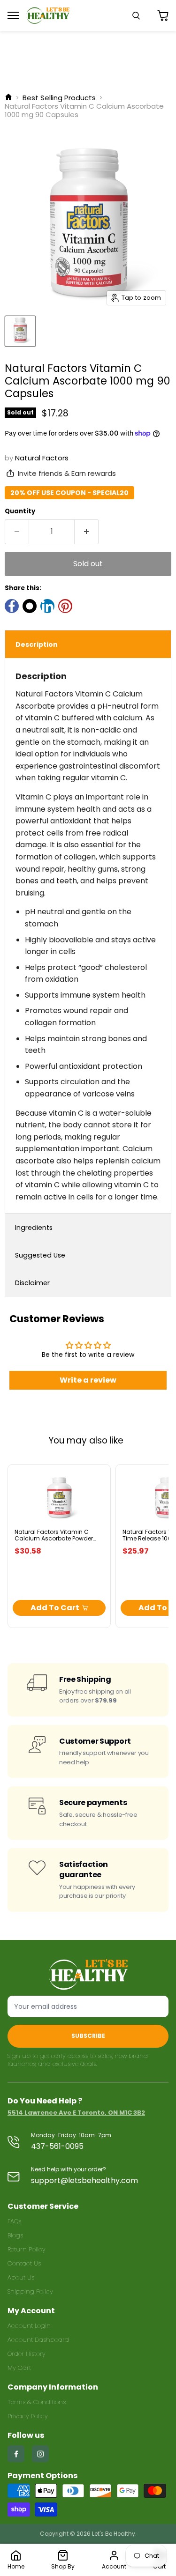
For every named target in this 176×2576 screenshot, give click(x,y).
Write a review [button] (88, 1380)
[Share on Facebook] (12, 606)
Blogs (15, 2235)
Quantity (20, 511)
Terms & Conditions (37, 2402)
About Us (21, 2277)
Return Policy (27, 2249)
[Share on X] (30, 606)
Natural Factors (42, 458)
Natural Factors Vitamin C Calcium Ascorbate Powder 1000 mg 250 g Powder (54, 1539)
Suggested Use (40, 1255)
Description (37, 644)
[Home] (8, 98)
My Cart (19, 2368)
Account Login (29, 2326)
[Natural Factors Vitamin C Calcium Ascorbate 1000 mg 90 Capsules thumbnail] (20, 331)
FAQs (14, 2221)
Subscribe (88, 2036)
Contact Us (24, 2263)
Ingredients (34, 1228)
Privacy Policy (28, 2416)
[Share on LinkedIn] (47, 606)
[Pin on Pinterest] (65, 606)
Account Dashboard (38, 2340)
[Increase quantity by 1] (87, 532)
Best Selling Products (59, 98)
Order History (27, 2354)
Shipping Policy (30, 2291)
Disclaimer (32, 1283)
